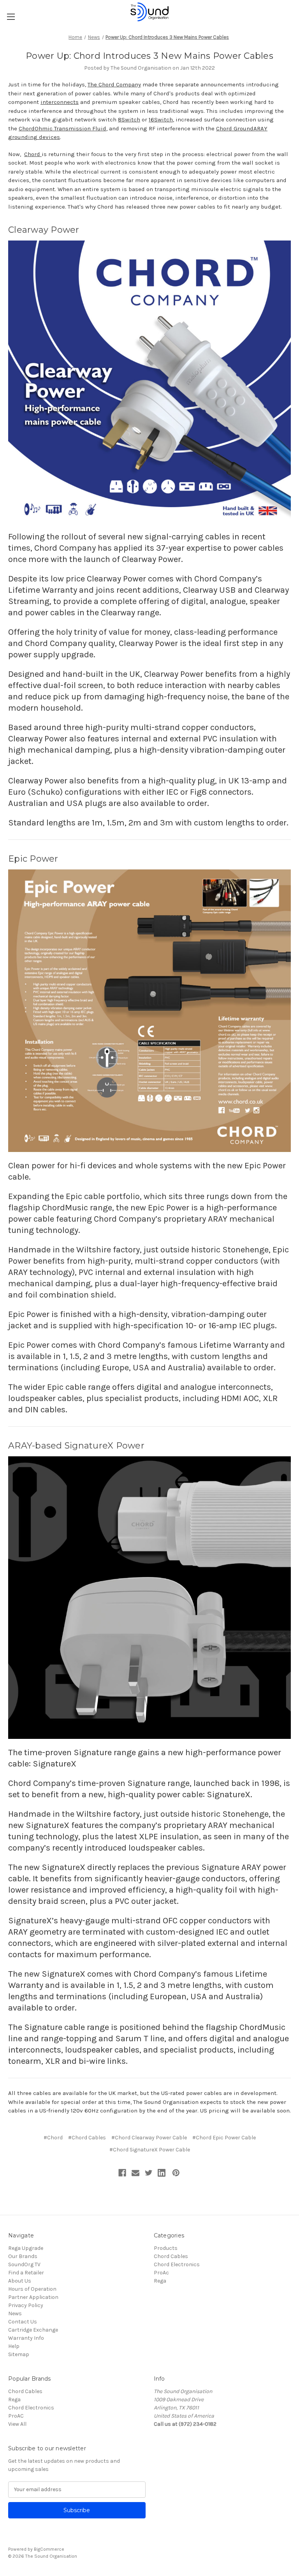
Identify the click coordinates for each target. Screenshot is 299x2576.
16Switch (161, 119)
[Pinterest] (176, 2173)
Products (166, 2248)
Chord (33, 154)
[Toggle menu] (11, 17)
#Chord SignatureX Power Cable (150, 2150)
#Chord (53, 2138)
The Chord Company (114, 84)
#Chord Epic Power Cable (224, 2138)
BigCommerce (49, 2549)
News (15, 2313)
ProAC (16, 2416)
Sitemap (19, 2354)
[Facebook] (122, 2173)
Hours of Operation (32, 2289)
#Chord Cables (87, 2138)
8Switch (129, 119)
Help (14, 2346)
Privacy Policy (26, 2305)
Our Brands (23, 2256)
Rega (160, 2281)
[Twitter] (149, 2173)
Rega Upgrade (26, 2248)
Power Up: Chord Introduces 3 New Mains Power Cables (149, 56)
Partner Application (33, 2297)
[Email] (135, 2173)
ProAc (161, 2273)
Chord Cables (171, 2256)
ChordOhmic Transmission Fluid (62, 128)
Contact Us (23, 2322)
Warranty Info (26, 2338)
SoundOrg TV (24, 2264)
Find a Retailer (26, 2273)
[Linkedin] (162, 2173)
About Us (20, 2281)
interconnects (60, 102)
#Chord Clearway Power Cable (149, 2138)
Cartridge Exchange (33, 2330)
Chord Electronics (177, 2264)
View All (17, 2424)
